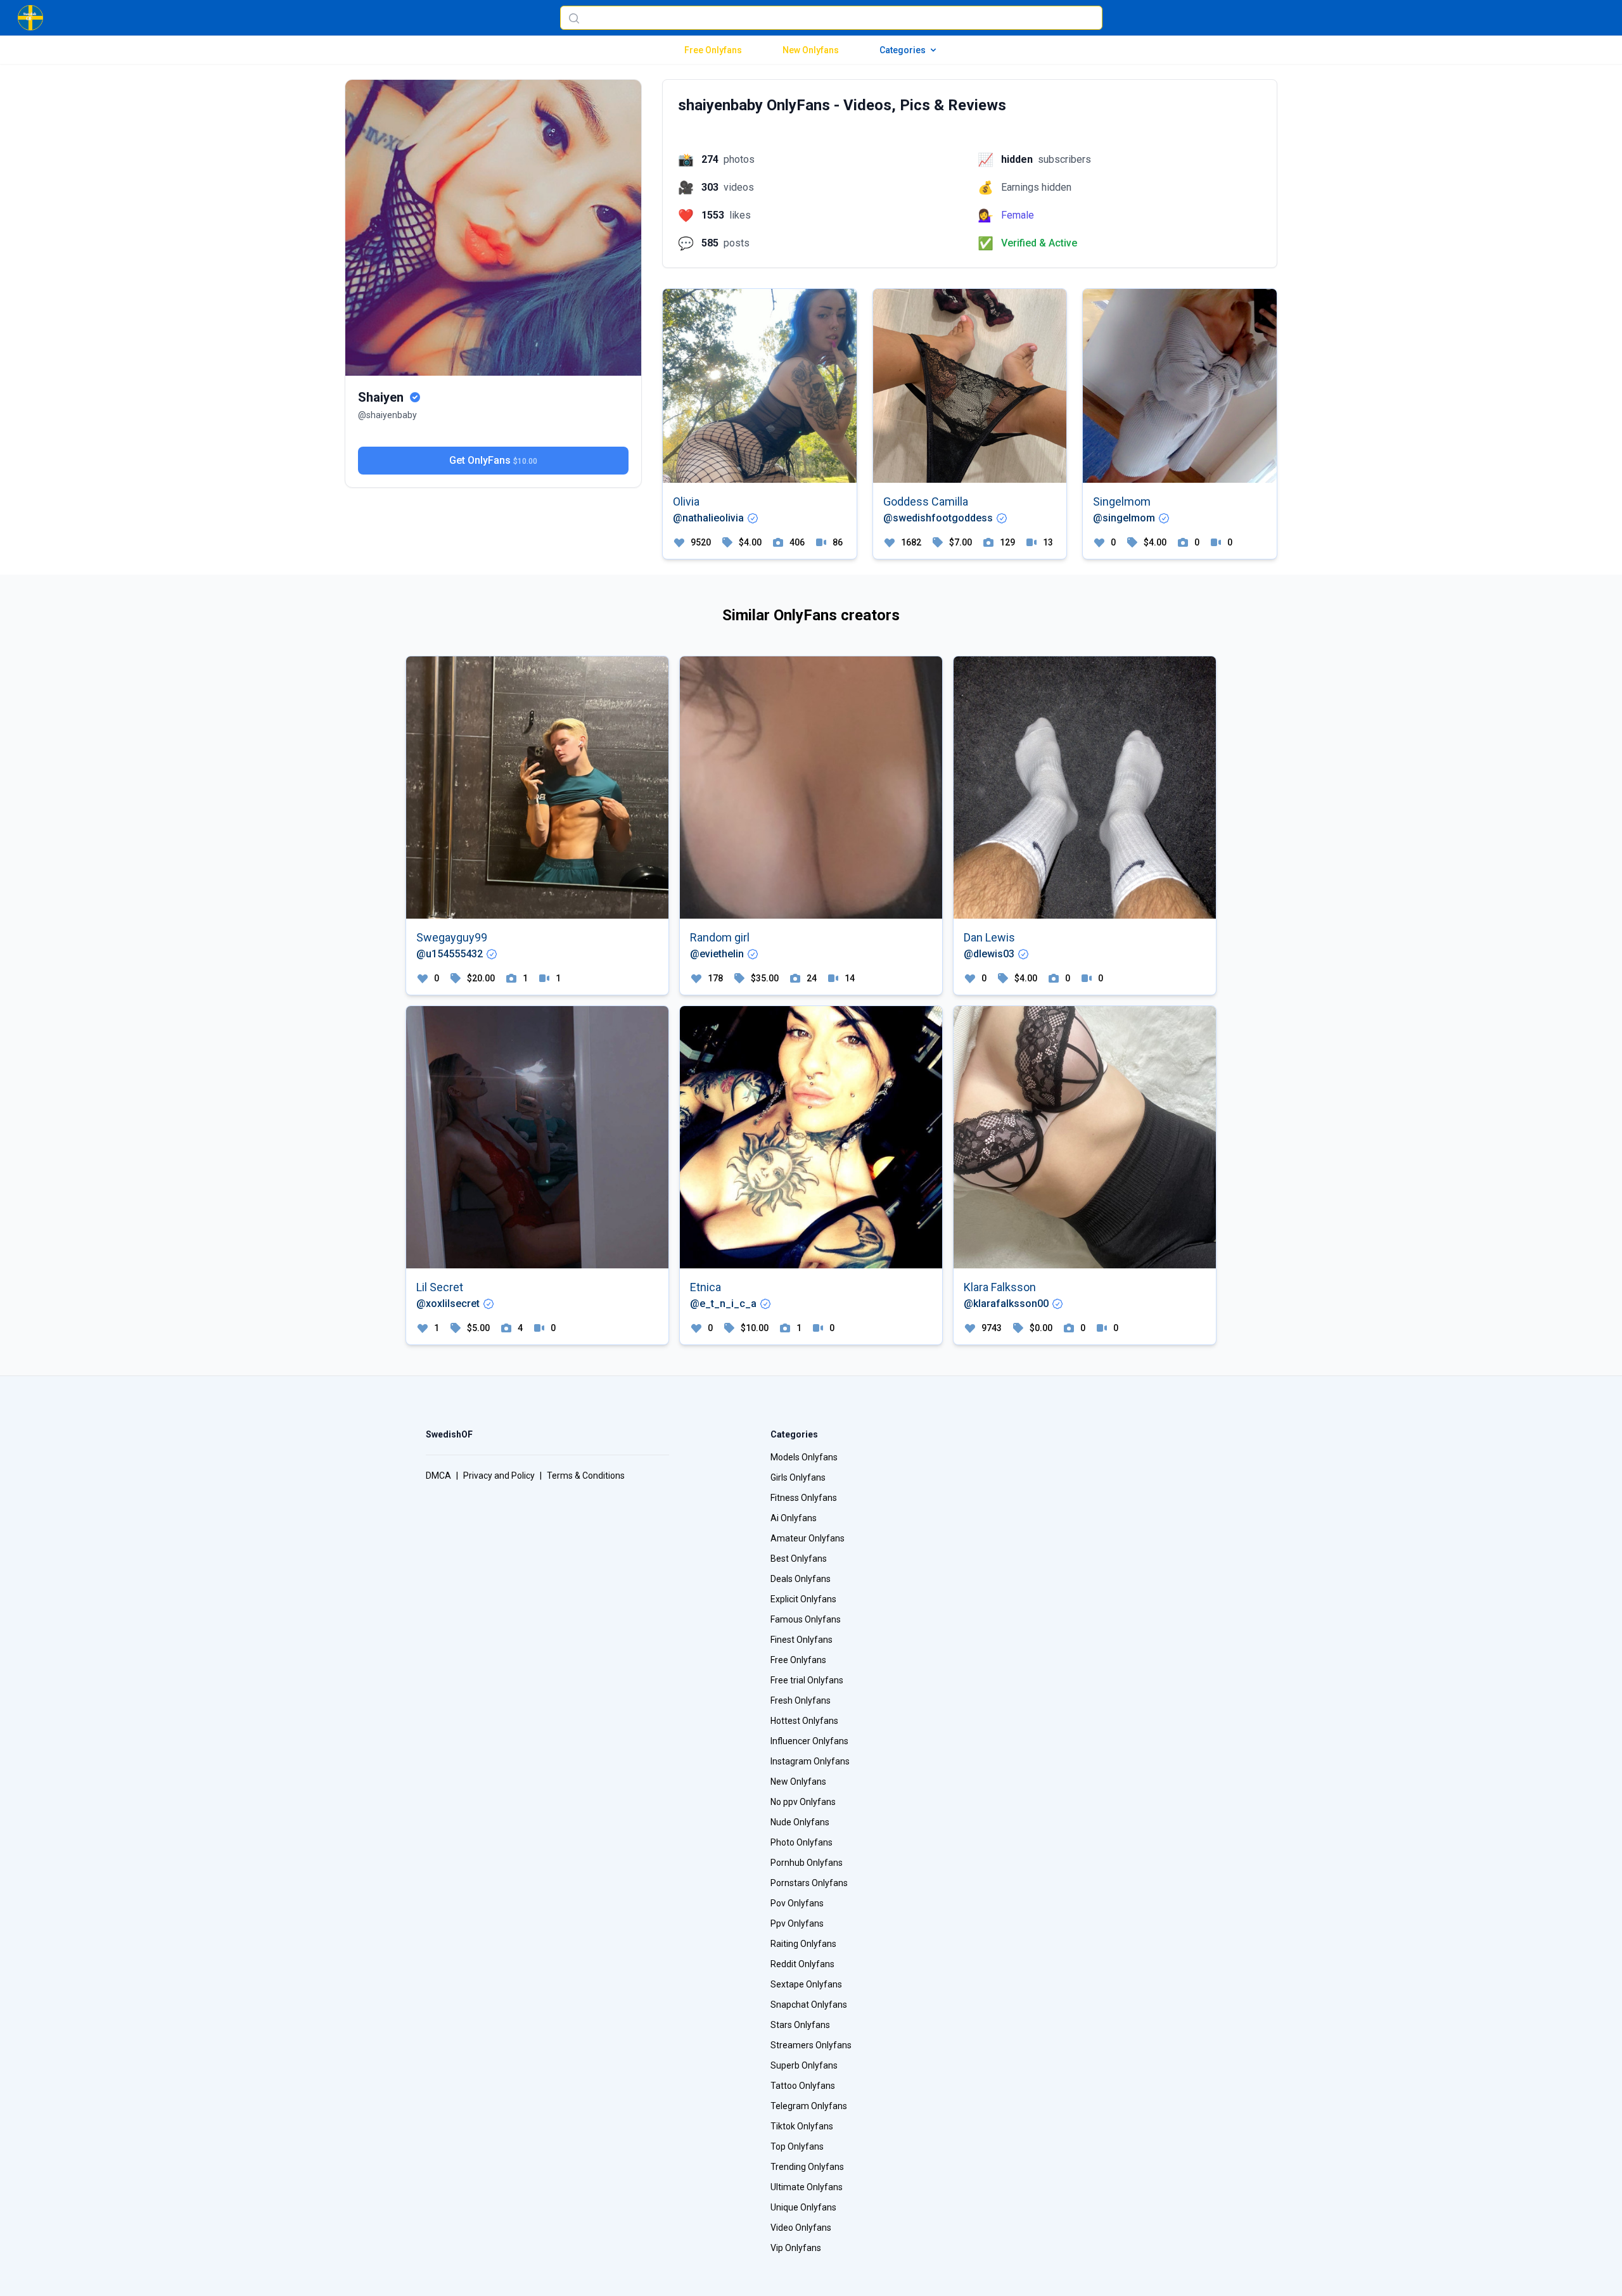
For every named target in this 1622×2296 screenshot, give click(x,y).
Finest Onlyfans (801, 1640)
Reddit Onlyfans (802, 1964)
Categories (903, 50)
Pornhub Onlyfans (807, 1863)
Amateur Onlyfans (808, 1538)
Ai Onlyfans (794, 1518)
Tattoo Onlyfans (803, 2086)
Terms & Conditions (586, 1476)
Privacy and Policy (499, 1476)
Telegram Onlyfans (809, 2106)
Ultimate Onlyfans (807, 2187)
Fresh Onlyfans (801, 1700)
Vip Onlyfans (796, 2248)
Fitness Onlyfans (804, 1498)
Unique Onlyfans (803, 2207)
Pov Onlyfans (797, 1903)
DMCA (438, 1476)
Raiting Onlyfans (803, 1944)
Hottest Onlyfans (804, 1721)
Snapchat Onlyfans (809, 2005)
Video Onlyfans (801, 2228)
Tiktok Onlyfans (802, 2126)
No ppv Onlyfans (803, 1802)
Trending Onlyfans (807, 2167)
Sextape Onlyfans (806, 1984)
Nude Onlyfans (800, 1822)
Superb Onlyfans (804, 2065)
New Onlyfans (811, 50)
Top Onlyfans (797, 2146)
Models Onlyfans (804, 1457)
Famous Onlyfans (806, 1619)
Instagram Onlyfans (810, 1761)
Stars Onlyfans (800, 2025)
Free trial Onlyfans (807, 1680)
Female (1018, 215)
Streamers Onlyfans (811, 2045)
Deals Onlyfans (801, 1579)
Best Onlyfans (799, 1559)
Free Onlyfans (713, 50)
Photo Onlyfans (801, 1842)
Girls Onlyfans (798, 1477)
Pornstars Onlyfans (809, 1883)
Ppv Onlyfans (797, 1923)
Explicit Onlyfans (803, 1599)
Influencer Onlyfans (809, 1741)
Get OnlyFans (493, 460)
